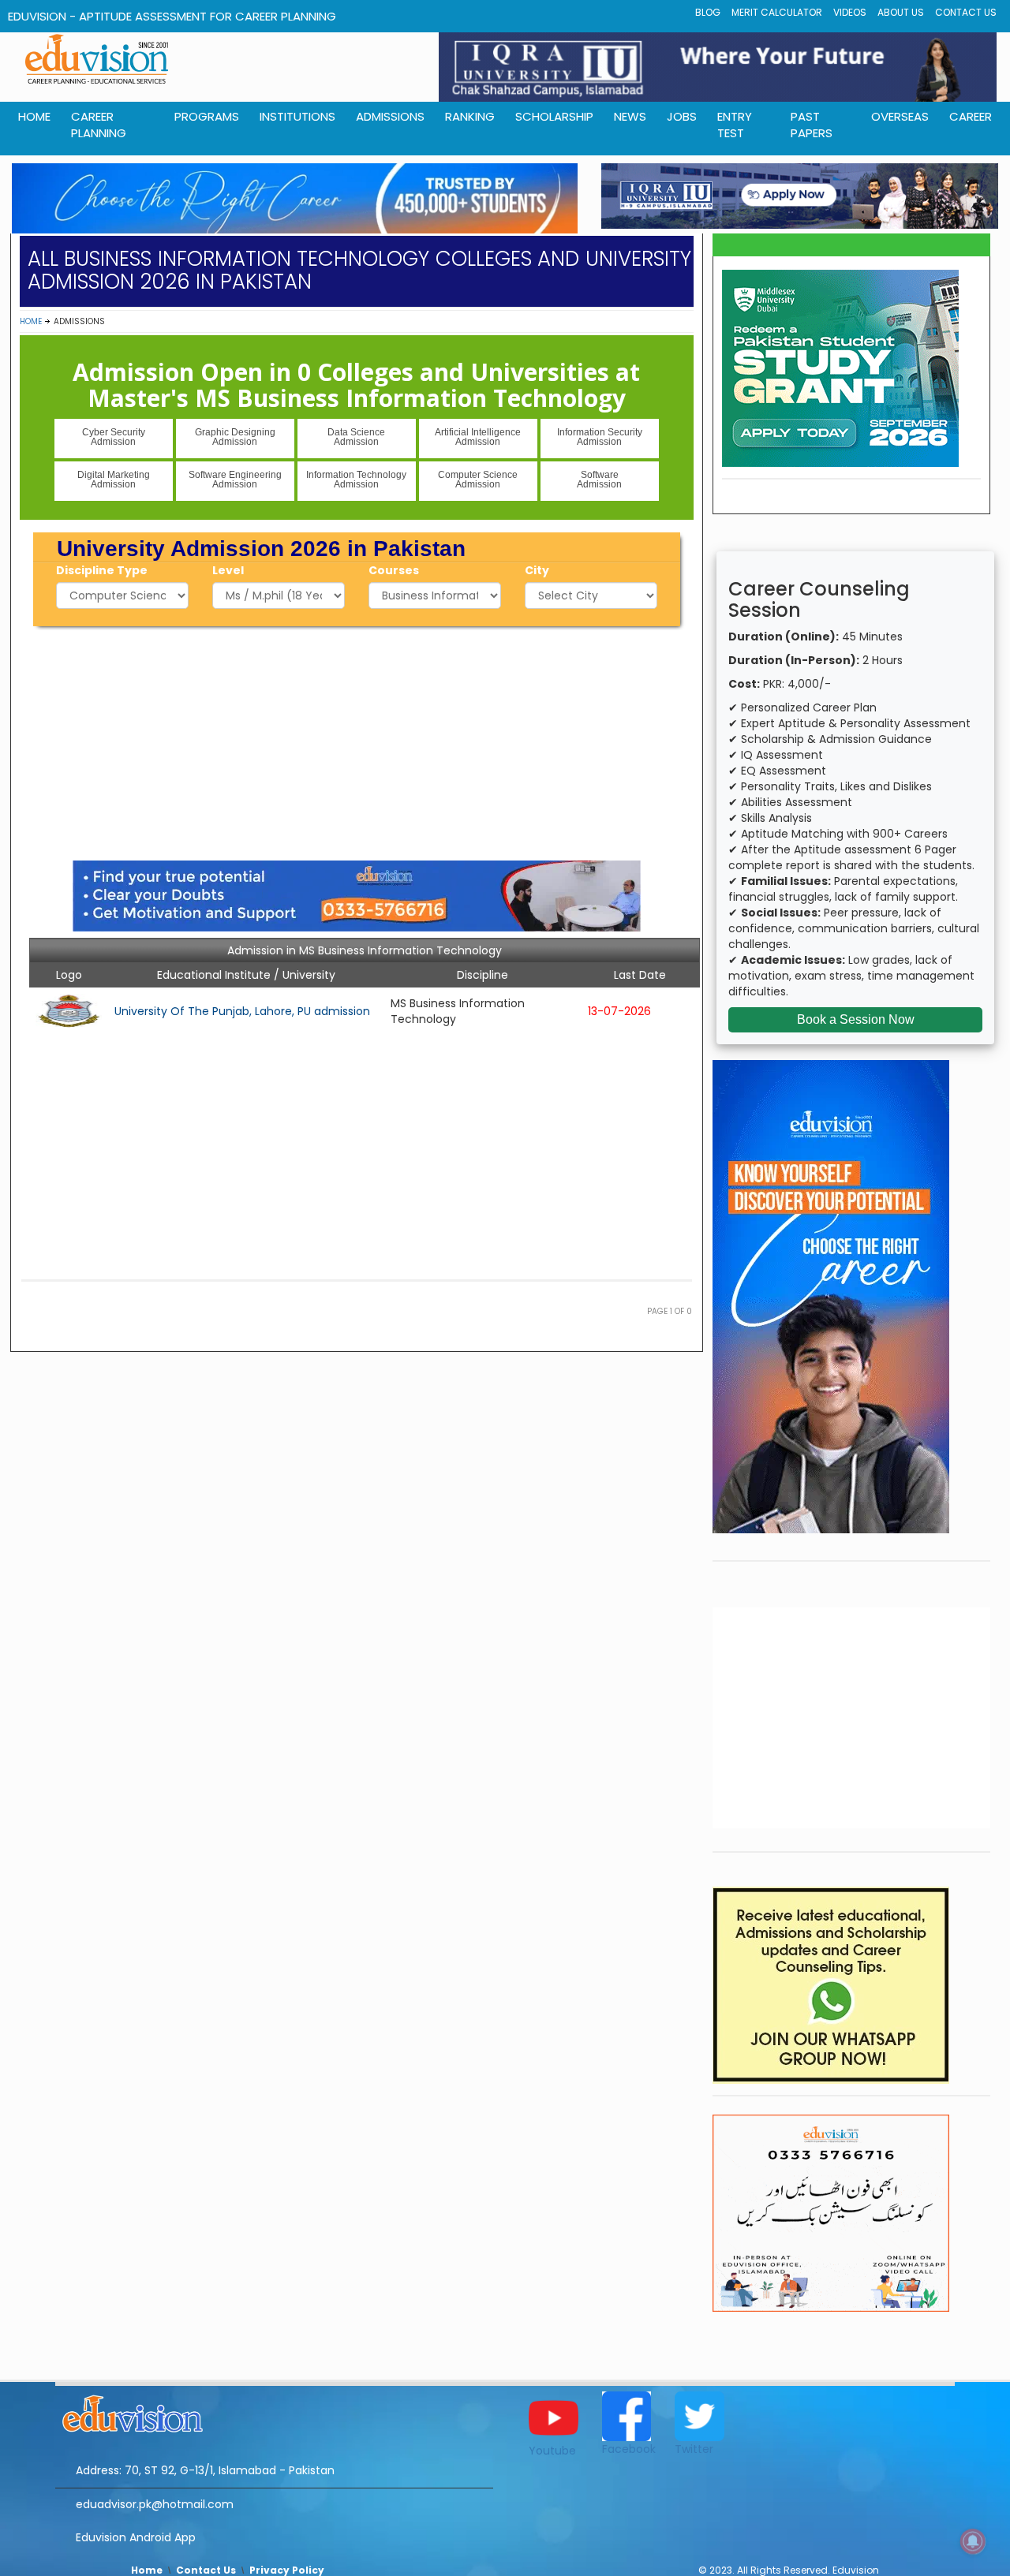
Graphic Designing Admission (235, 437)
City (537, 570)
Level (228, 570)
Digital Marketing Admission (114, 480)
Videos (850, 12)
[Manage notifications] (973, 2541)
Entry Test (735, 125)
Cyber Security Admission (114, 437)
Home (31, 321)
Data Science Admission (356, 437)
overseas (900, 116)
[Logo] (274, 2411)
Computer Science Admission (478, 480)
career (971, 116)
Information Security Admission (600, 437)
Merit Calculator (777, 12)
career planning (99, 125)
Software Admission (599, 480)
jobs (682, 116)
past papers (812, 125)
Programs (207, 116)
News (630, 116)
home (34, 116)
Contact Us (966, 12)
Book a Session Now (856, 1019)
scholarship (554, 116)
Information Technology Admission (356, 480)
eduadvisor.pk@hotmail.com (155, 2504)
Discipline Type (102, 570)
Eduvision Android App (136, 2537)
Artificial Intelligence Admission (478, 437)
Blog (708, 12)
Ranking (470, 116)
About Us (901, 12)
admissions (390, 116)
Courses (394, 570)
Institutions (297, 116)
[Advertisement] (357, 741)
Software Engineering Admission (235, 480)
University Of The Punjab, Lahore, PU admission (242, 1011)
